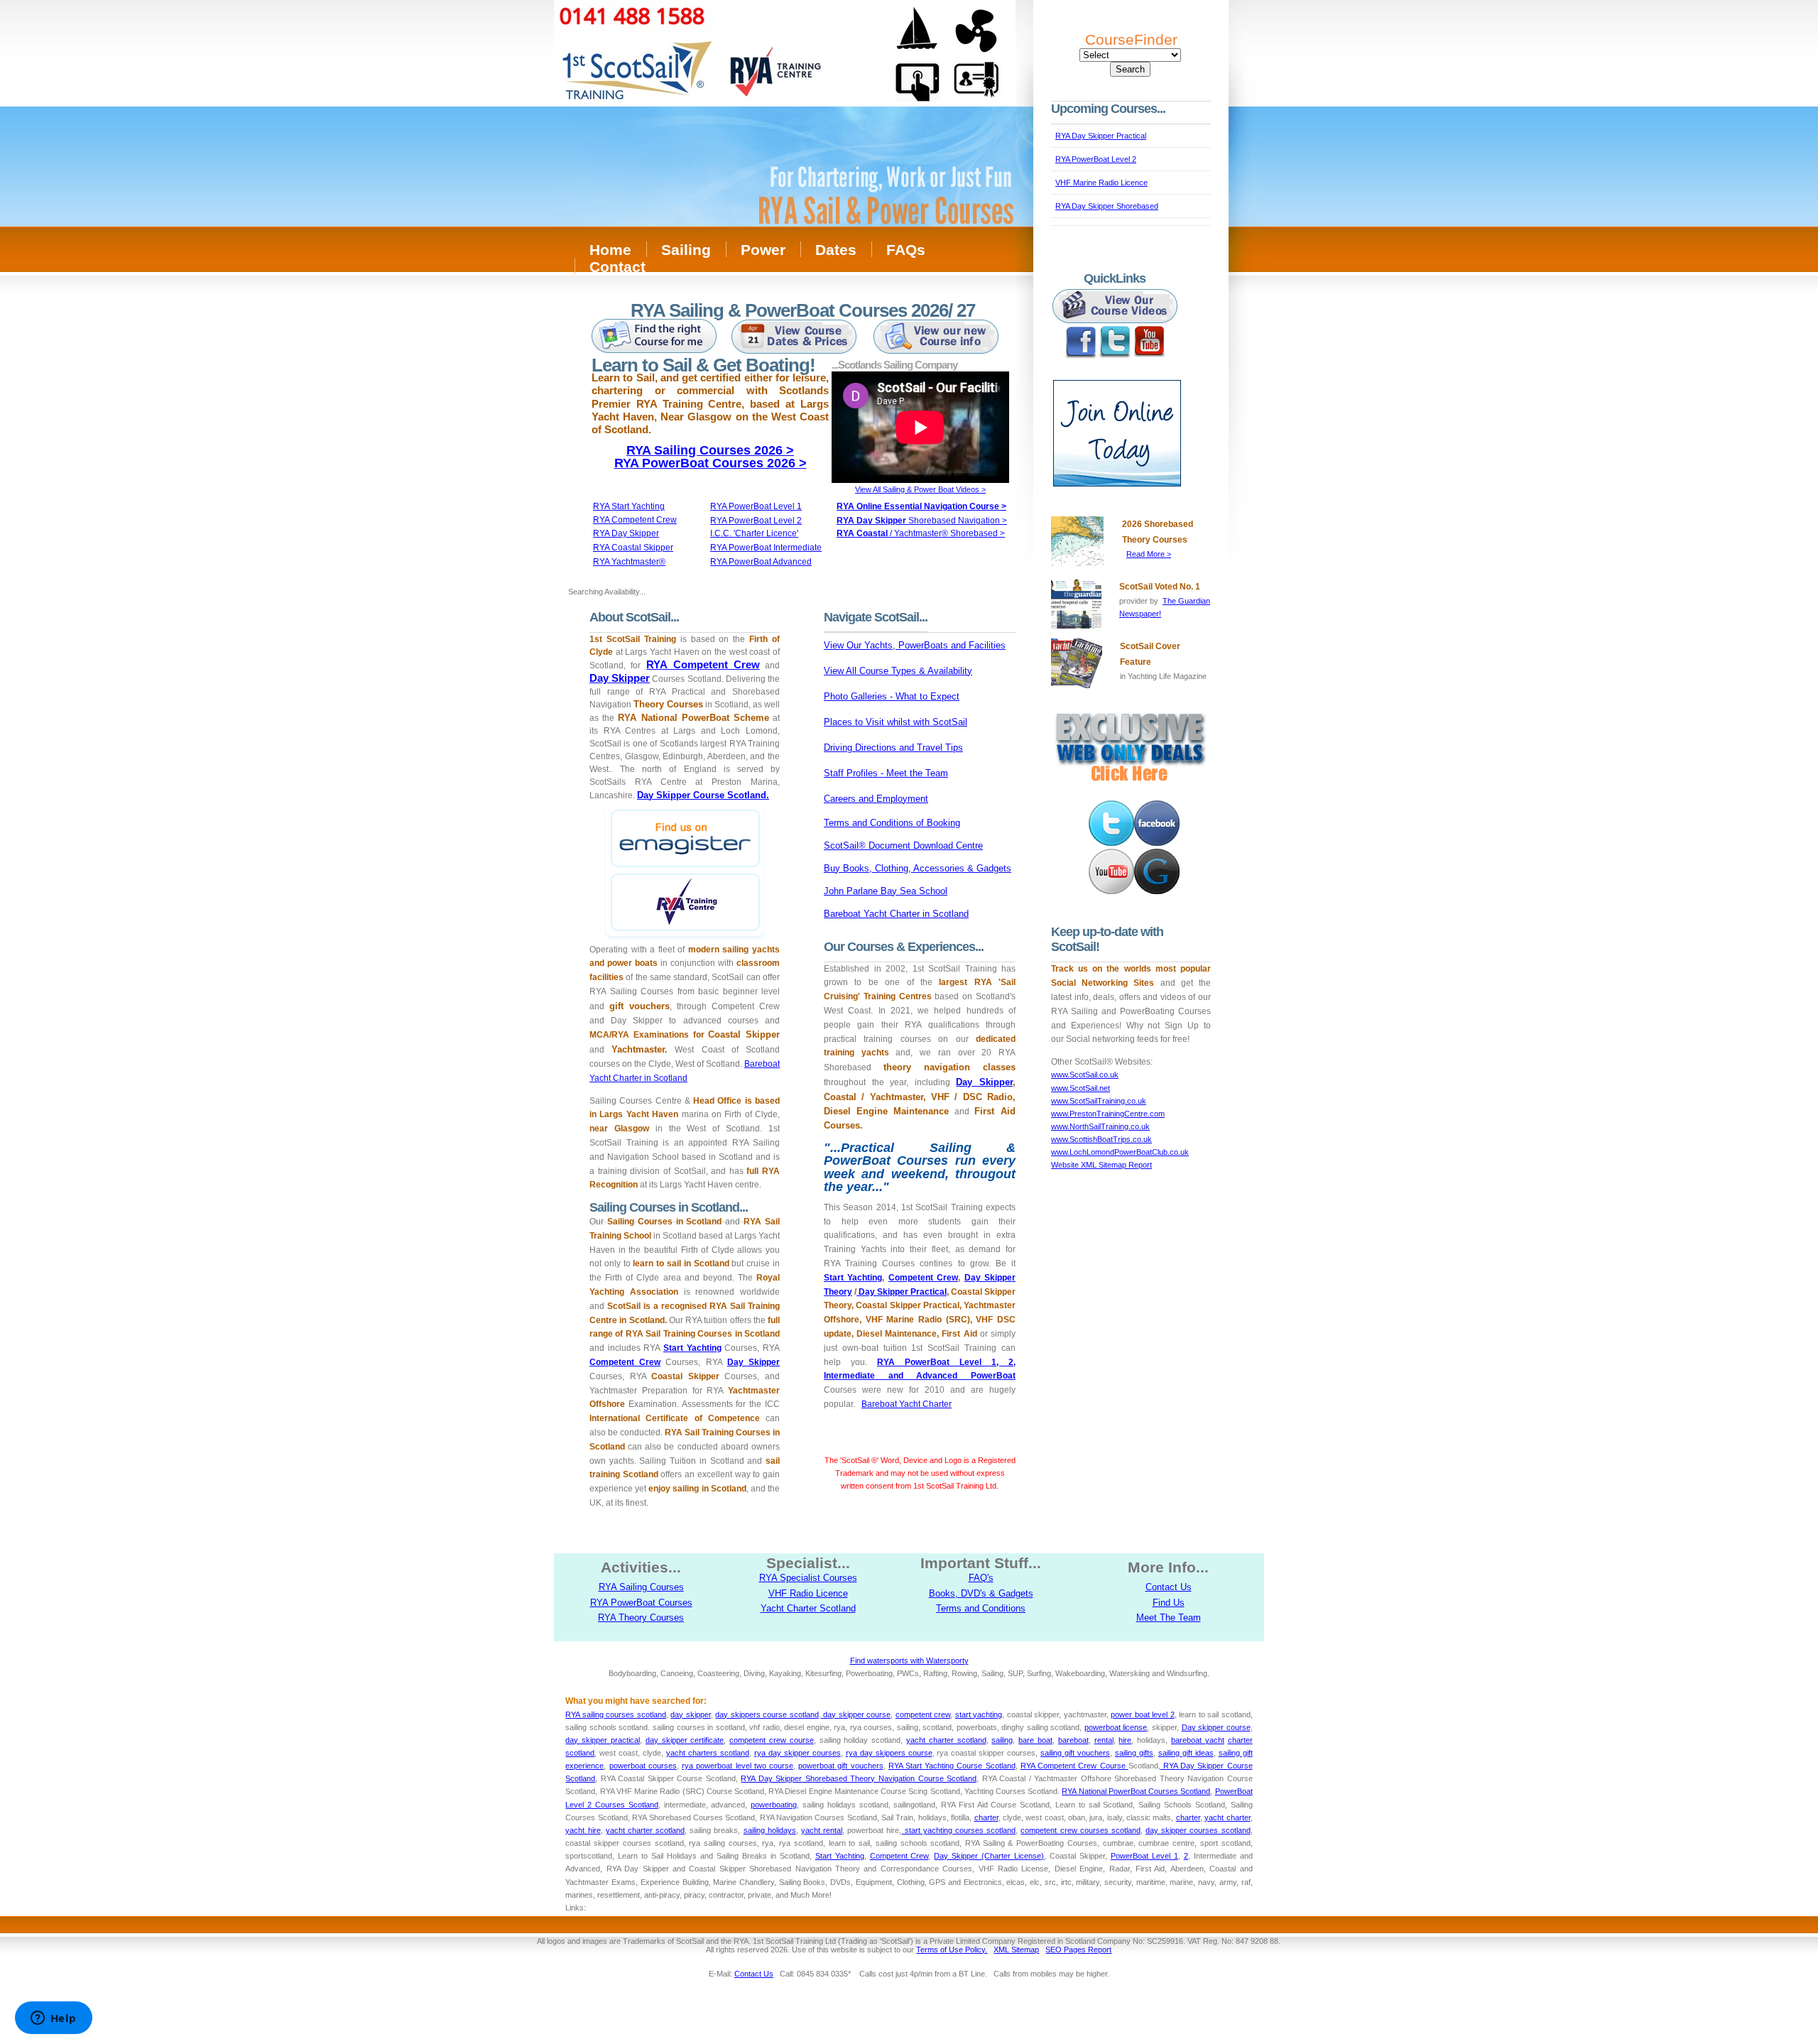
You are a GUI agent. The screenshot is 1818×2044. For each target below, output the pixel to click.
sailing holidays (770, 1830)
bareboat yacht (1198, 1740)
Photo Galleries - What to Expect (892, 696)
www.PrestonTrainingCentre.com (1108, 1114)
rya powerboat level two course (737, 1766)
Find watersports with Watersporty (909, 1660)
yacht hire (583, 1830)
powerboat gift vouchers (840, 1766)
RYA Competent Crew (703, 664)
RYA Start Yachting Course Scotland (952, 1766)
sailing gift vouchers (1075, 1753)
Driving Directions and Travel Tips (893, 748)
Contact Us (1169, 1587)
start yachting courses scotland (958, 1830)
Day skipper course (1216, 1727)
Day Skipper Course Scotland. (703, 795)
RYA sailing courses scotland (615, 1714)
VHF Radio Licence (808, 1593)
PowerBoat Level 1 (1144, 1856)
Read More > (1149, 554)
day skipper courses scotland (1198, 1830)
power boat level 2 (1142, 1714)
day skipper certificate (685, 1740)
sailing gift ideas (1186, 1753)
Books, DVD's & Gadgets (981, 1593)
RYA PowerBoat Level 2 (1096, 159)
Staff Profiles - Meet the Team (886, 773)
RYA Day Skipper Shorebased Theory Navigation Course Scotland (859, 1778)
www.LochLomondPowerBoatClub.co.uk (1120, 1152)
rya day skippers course (889, 1753)
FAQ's (981, 1578)
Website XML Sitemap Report (1101, 1165)
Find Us (1169, 1603)
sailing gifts (1134, 1753)
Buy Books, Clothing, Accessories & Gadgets (918, 868)
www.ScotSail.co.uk (1085, 1075)
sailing (1002, 1740)
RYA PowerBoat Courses (641, 1603)
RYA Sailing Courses (641, 1587)
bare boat (1035, 1740)
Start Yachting (692, 1348)
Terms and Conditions (981, 1608)
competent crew (923, 1714)
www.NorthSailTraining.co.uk (1100, 1126)
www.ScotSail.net (1081, 1088)
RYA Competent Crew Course (1074, 1766)
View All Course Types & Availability (898, 671)
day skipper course (856, 1714)
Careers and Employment (876, 799)
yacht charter (1227, 1817)
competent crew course (772, 1740)
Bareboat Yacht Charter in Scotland (896, 914)
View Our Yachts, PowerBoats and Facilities (915, 645)
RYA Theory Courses (641, 1618)
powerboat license (1116, 1727)
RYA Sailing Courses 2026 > (710, 450)
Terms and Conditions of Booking (892, 823)
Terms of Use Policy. (952, 1950)
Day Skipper (620, 678)
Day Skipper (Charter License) (989, 1856)
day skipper (691, 1714)
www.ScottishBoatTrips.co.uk (1101, 1139)
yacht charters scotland (708, 1753)
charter (986, 1817)
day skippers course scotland (767, 1714)
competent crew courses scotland (1081, 1830)
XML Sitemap (1016, 1950)
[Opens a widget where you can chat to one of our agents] (53, 2019)
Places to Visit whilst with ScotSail (896, 722)
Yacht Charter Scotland (808, 1608)
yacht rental (822, 1830)
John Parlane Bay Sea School (886, 891)
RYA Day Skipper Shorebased (1107, 206)
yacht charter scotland (946, 1740)
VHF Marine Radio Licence (1101, 183)
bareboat (1073, 1740)
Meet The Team (1169, 1618)
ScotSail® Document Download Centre (903, 846)
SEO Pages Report (1078, 1950)
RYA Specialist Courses (808, 1578)
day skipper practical (603, 1740)
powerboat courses (643, 1766)
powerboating (774, 1805)
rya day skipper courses (798, 1753)
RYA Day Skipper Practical (1101, 136)
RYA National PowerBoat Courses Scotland (1136, 1791)
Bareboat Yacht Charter (907, 1404)
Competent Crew (625, 1362)
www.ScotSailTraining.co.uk (1099, 1101)
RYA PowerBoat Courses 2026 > (711, 463)
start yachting (979, 1714)
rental (1104, 1740)
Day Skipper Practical (902, 1292)
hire (1125, 1740)
